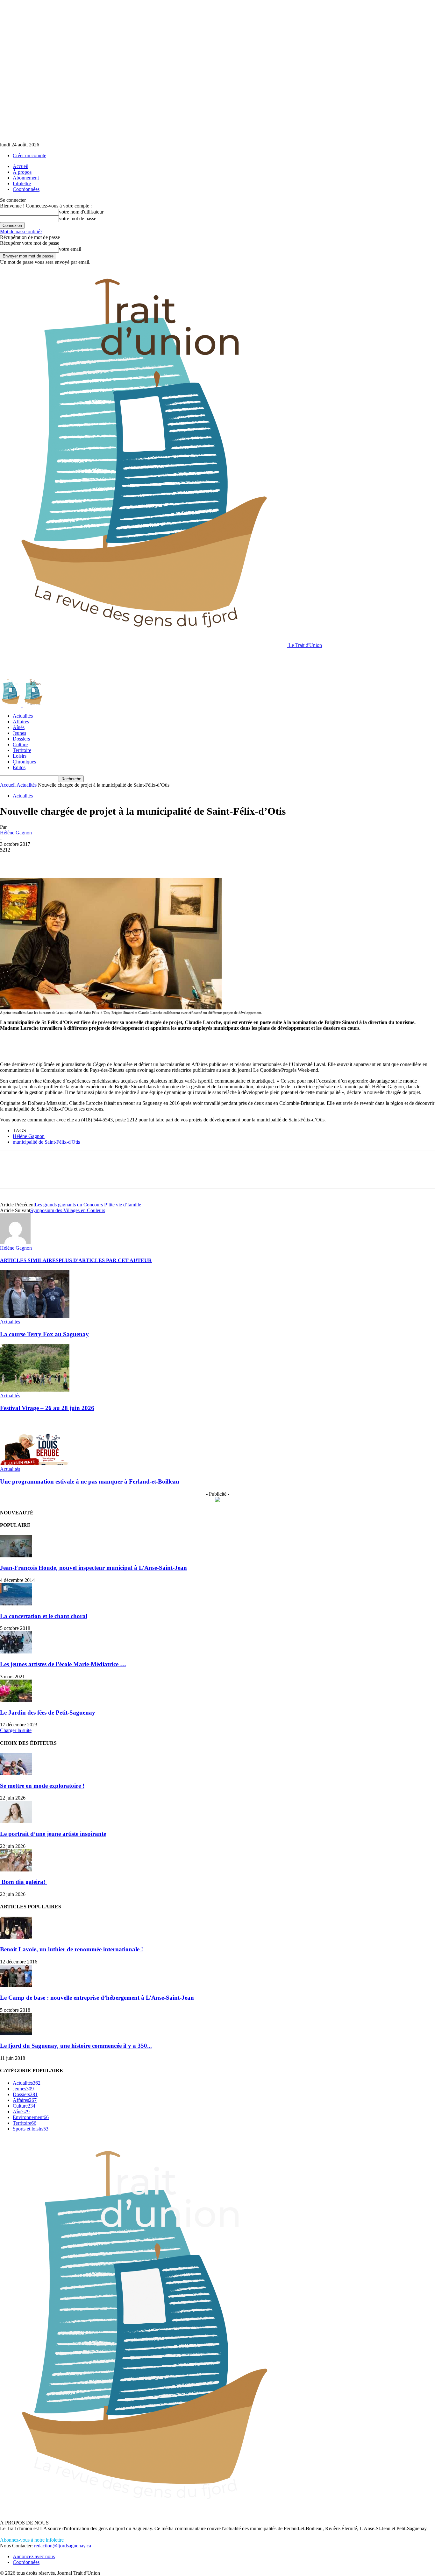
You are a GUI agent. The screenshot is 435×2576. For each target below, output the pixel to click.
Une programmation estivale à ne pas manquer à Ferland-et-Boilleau (90, 1481)
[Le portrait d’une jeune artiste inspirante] (16, 1821)
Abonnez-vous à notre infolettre (32, 2540)
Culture (20, 744)
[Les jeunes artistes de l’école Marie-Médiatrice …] (16, 1652)
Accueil (21, 166)
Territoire (22, 750)
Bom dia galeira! (23, 1882)
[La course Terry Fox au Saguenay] (35, 1316)
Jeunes (19, 733)
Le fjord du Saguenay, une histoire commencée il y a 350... (76, 2046)
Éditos (19, 767)
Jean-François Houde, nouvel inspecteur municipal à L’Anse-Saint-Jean (93, 1568)
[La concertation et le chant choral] (16, 1604)
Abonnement (26, 178)
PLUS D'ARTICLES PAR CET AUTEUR (105, 1260)
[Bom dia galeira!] (16, 1870)
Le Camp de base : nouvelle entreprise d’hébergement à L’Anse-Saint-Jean (97, 1998)
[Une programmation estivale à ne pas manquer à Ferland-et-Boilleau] (35, 1463)
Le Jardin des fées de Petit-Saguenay (48, 1713)
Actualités (23, 716)
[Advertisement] (116, 663)
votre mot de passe (78, 218)
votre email (70, 249)
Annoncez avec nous (34, 2556)
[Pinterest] (56, 860)
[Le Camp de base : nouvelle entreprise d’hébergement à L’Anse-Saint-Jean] (16, 1985)
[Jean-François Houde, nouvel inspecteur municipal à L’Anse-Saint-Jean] (16, 1556)
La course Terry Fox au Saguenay (44, 1334)
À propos (22, 172)
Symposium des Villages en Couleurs (68, 1210)
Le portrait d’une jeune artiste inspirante (53, 1834)
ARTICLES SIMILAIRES (29, 1260)
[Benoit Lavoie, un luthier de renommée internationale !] (16, 1937)
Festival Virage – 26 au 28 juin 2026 (47, 1408)
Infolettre (22, 183)
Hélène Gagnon (16, 833)
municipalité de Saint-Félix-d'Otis (46, 1142)
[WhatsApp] (79, 860)
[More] (103, 860)
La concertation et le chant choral (44, 1616)
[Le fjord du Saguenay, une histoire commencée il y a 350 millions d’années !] (16, 2034)
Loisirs (20, 756)
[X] (33, 860)
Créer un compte (29, 155)
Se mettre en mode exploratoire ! (42, 1786)
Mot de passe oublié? (21, 232)
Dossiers (21, 739)
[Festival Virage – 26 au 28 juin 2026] (35, 1390)
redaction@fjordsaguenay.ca (63, 2546)
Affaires (21, 722)
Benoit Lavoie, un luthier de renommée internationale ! (71, 1949)
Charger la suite (16, 1730)
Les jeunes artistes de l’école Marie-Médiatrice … (63, 1664)
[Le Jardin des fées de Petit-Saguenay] (16, 1700)
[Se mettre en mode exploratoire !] (16, 1773)
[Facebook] (11, 860)
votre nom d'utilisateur (81, 212)
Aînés (19, 727)
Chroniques (24, 762)
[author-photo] (15, 1242)
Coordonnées (26, 189)
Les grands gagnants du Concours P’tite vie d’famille (88, 1205)
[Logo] (11, 705)
